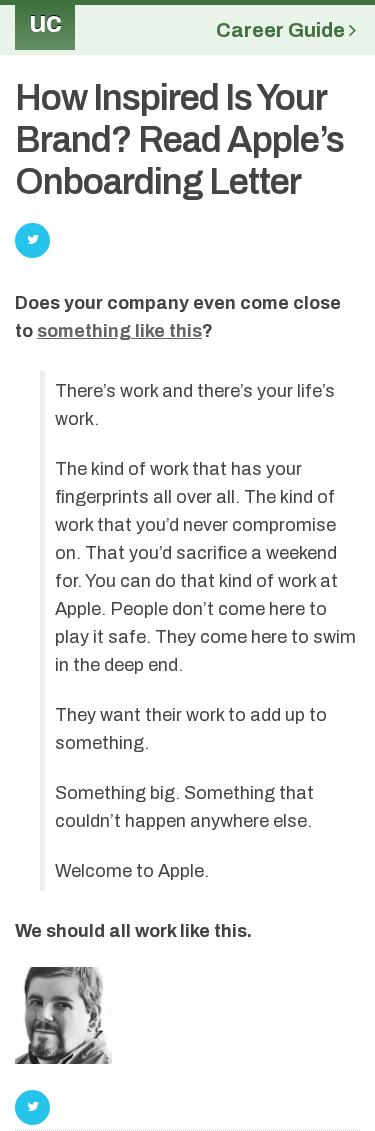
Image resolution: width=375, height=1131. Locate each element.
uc (45, 22)
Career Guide (282, 30)
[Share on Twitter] (32, 1107)
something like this (119, 331)
